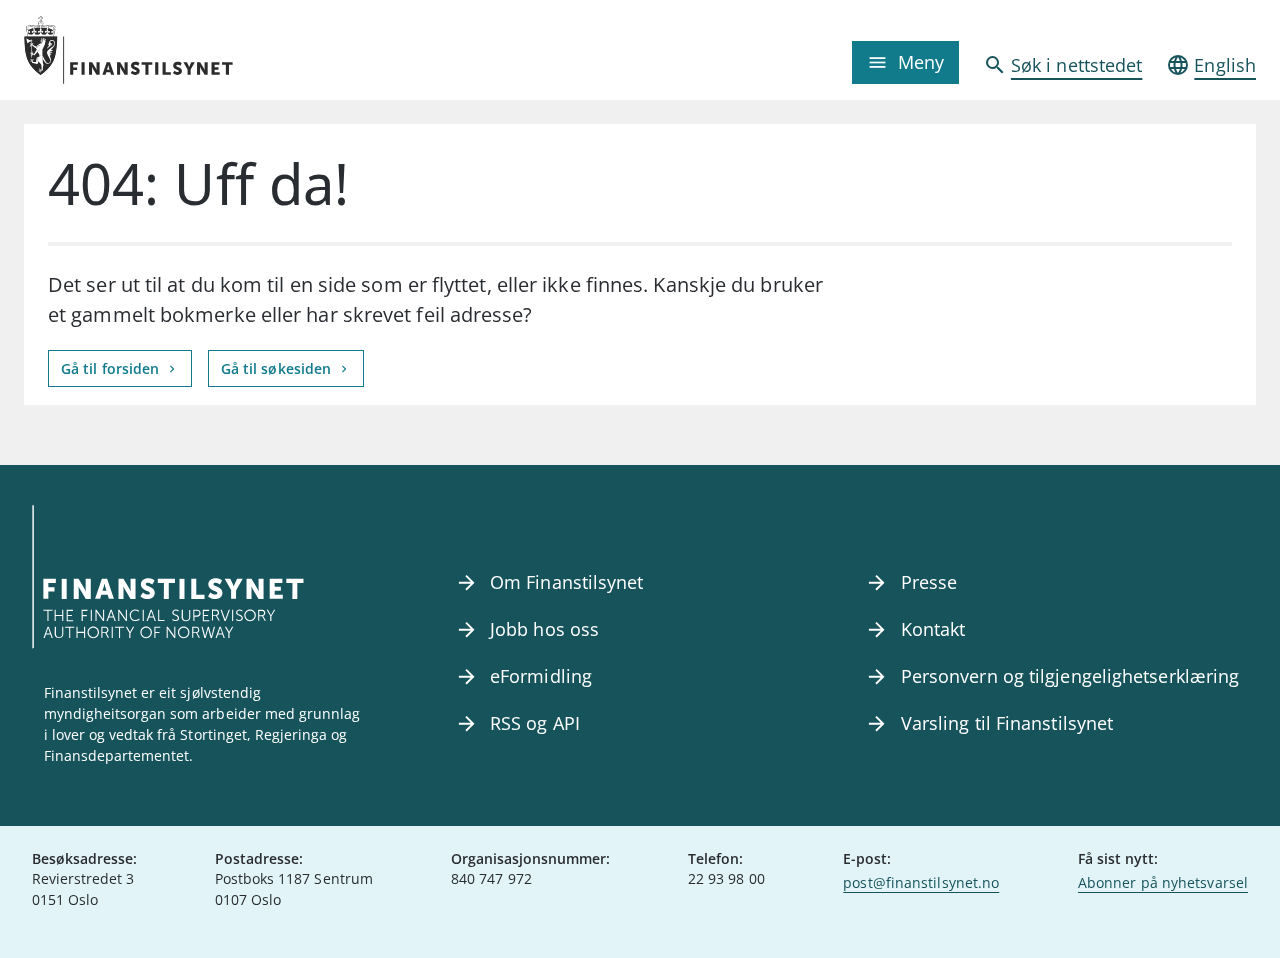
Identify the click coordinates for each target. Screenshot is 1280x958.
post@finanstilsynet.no (921, 882)
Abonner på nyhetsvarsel (1163, 882)
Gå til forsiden (112, 368)
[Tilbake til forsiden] (178, 50)
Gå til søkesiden (278, 368)
